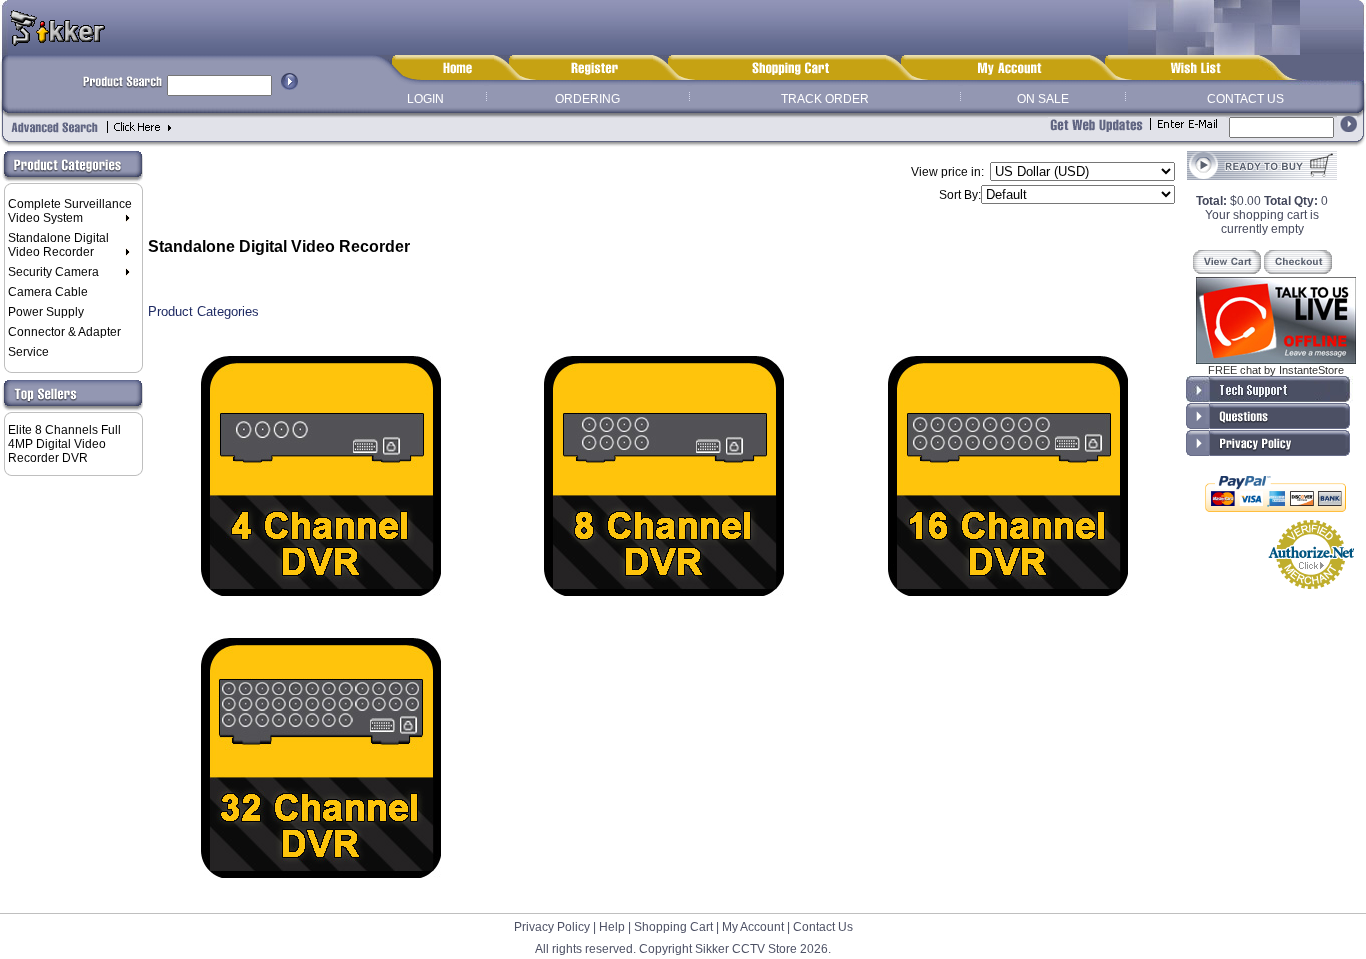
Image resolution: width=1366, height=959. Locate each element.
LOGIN (425, 99)
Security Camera (53, 272)
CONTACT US (1245, 99)
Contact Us (823, 927)
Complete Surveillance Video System (70, 211)
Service (28, 352)
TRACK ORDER (825, 99)
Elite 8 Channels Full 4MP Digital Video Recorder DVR (64, 444)
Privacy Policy (552, 927)
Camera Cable (48, 292)
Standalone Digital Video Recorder (58, 245)
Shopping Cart (673, 927)
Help (612, 927)
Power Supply (46, 312)
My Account (753, 927)
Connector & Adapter (64, 332)
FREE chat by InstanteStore (1276, 370)
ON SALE (1043, 99)
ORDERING (587, 99)
